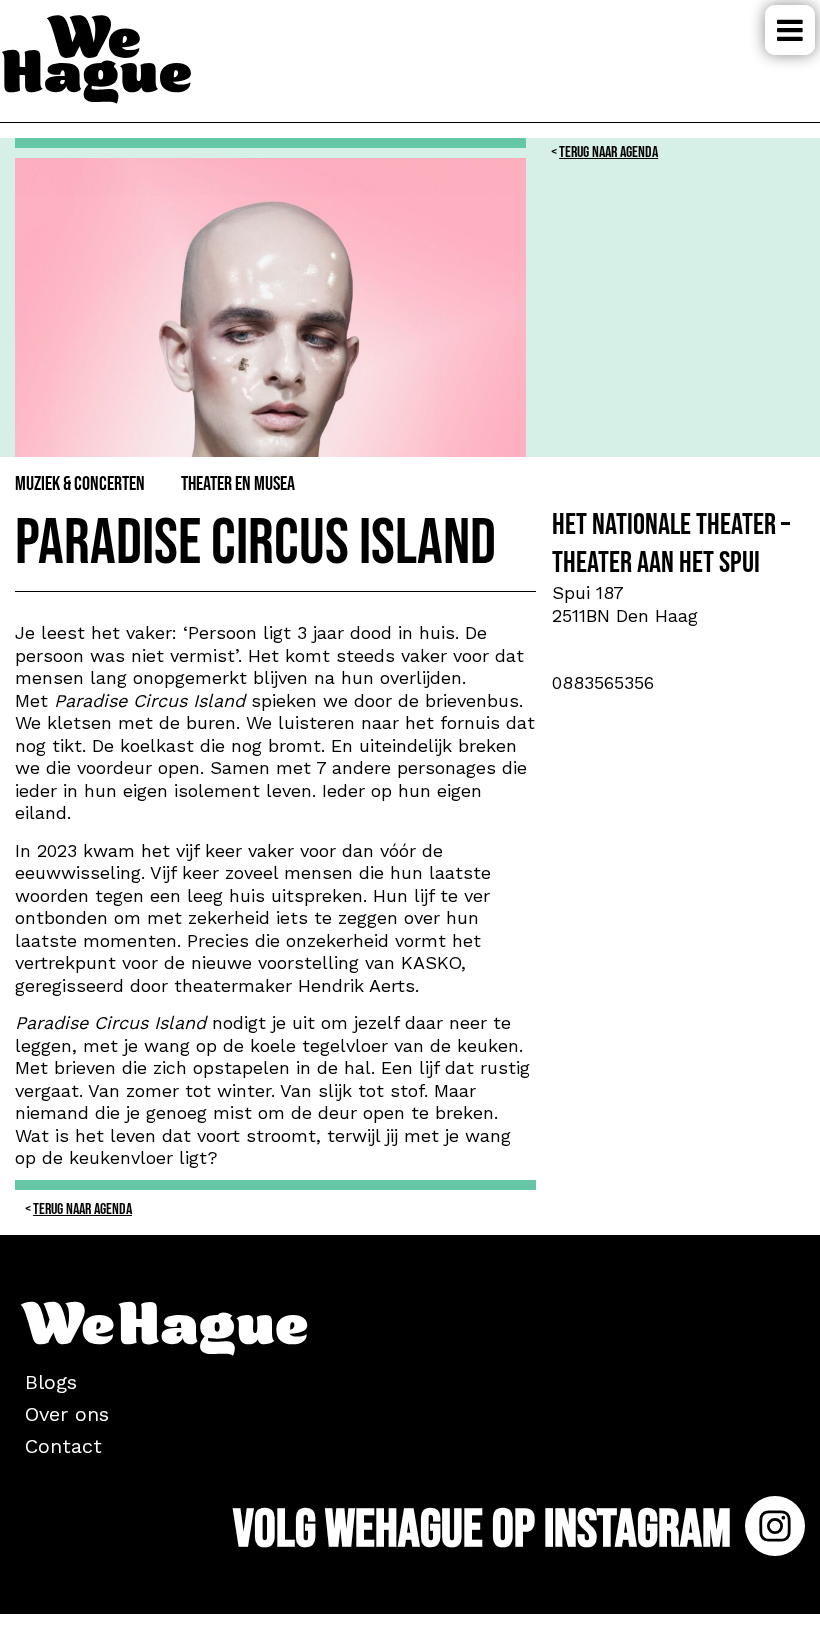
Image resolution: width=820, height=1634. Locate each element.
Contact (63, 1446)
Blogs (51, 1382)
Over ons (67, 1414)
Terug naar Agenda (608, 152)
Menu (790, 30)
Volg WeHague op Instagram (486, 1529)
